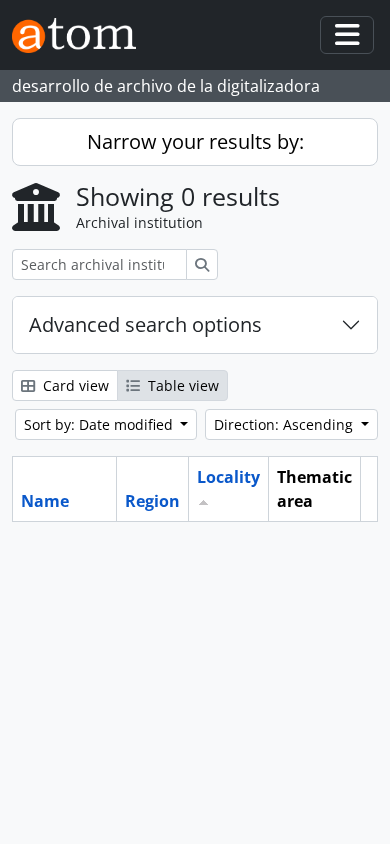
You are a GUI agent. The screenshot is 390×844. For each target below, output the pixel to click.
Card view (74, 385)
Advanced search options (145, 324)
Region (152, 501)
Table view (181, 385)
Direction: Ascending (285, 424)
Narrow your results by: (195, 141)
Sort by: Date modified (100, 424)
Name (45, 501)
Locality (228, 477)
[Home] (82, 35)
